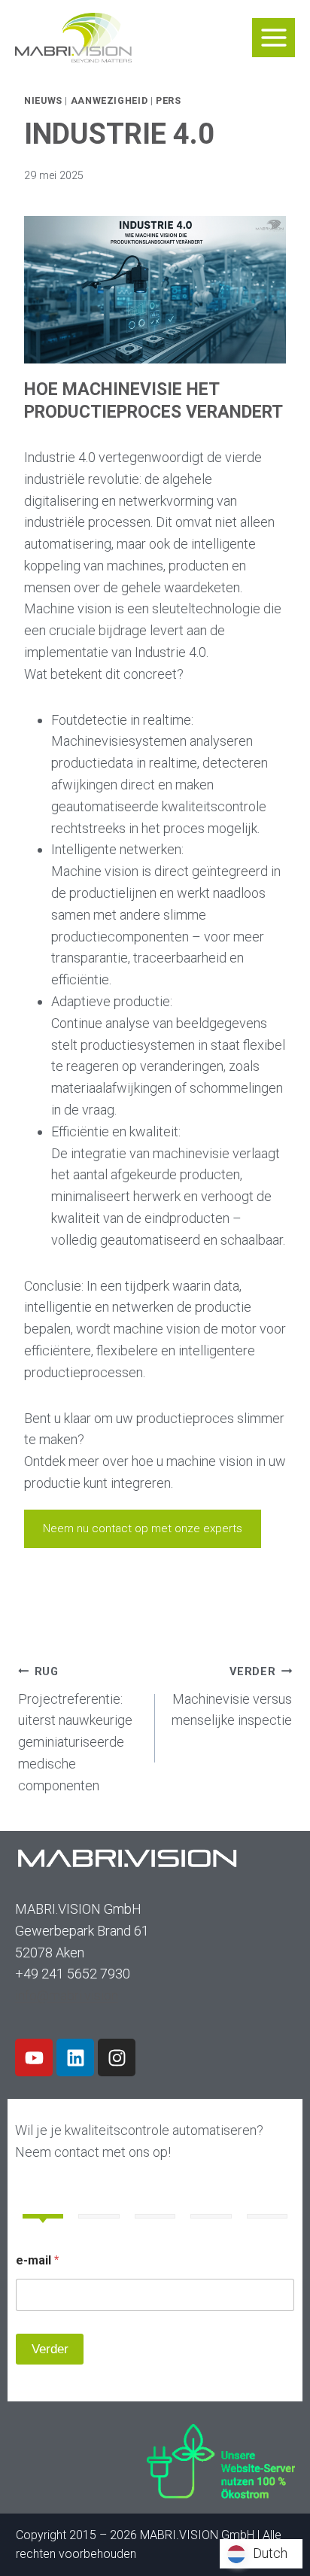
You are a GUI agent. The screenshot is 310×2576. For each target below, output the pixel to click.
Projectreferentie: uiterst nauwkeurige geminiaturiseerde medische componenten (75, 1729)
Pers (169, 100)
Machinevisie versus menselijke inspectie (232, 1697)
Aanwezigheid (109, 100)
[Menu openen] (274, 37)
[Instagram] (117, 2057)
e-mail (37, 2260)
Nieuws (43, 100)
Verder (50, 2349)
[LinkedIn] (75, 2057)
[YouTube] (34, 2057)
